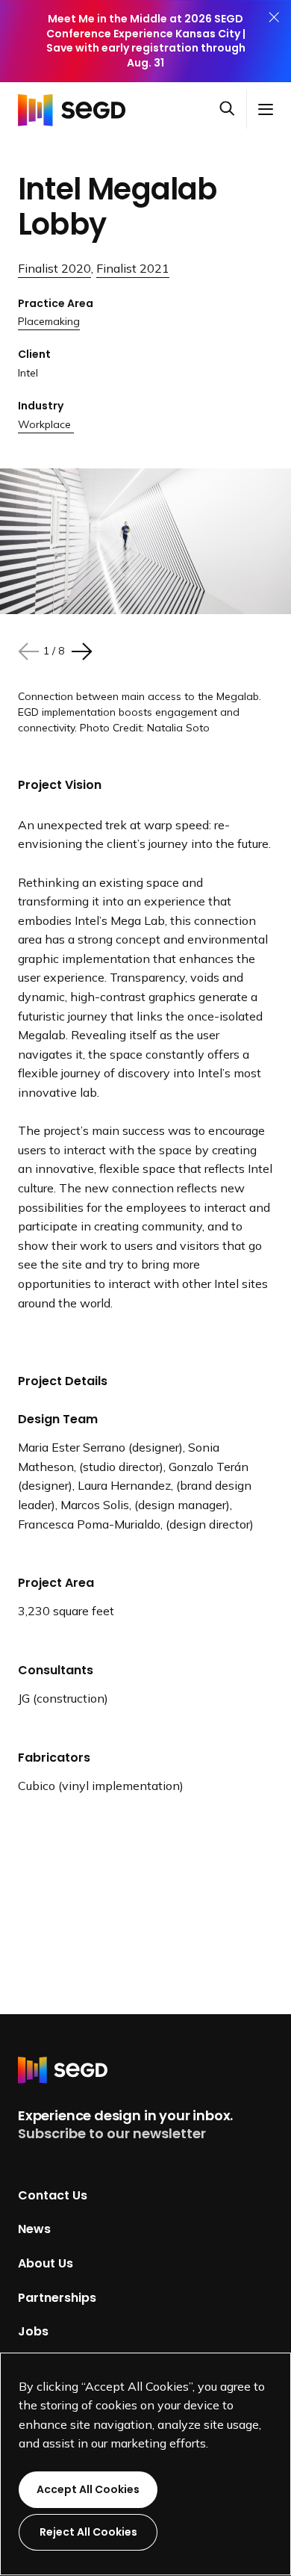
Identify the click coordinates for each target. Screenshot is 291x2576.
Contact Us (53, 2195)
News (34, 2229)
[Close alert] (274, 41)
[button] (233, 110)
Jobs (33, 2331)
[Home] (76, 109)
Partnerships (57, 2297)
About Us (46, 2263)
